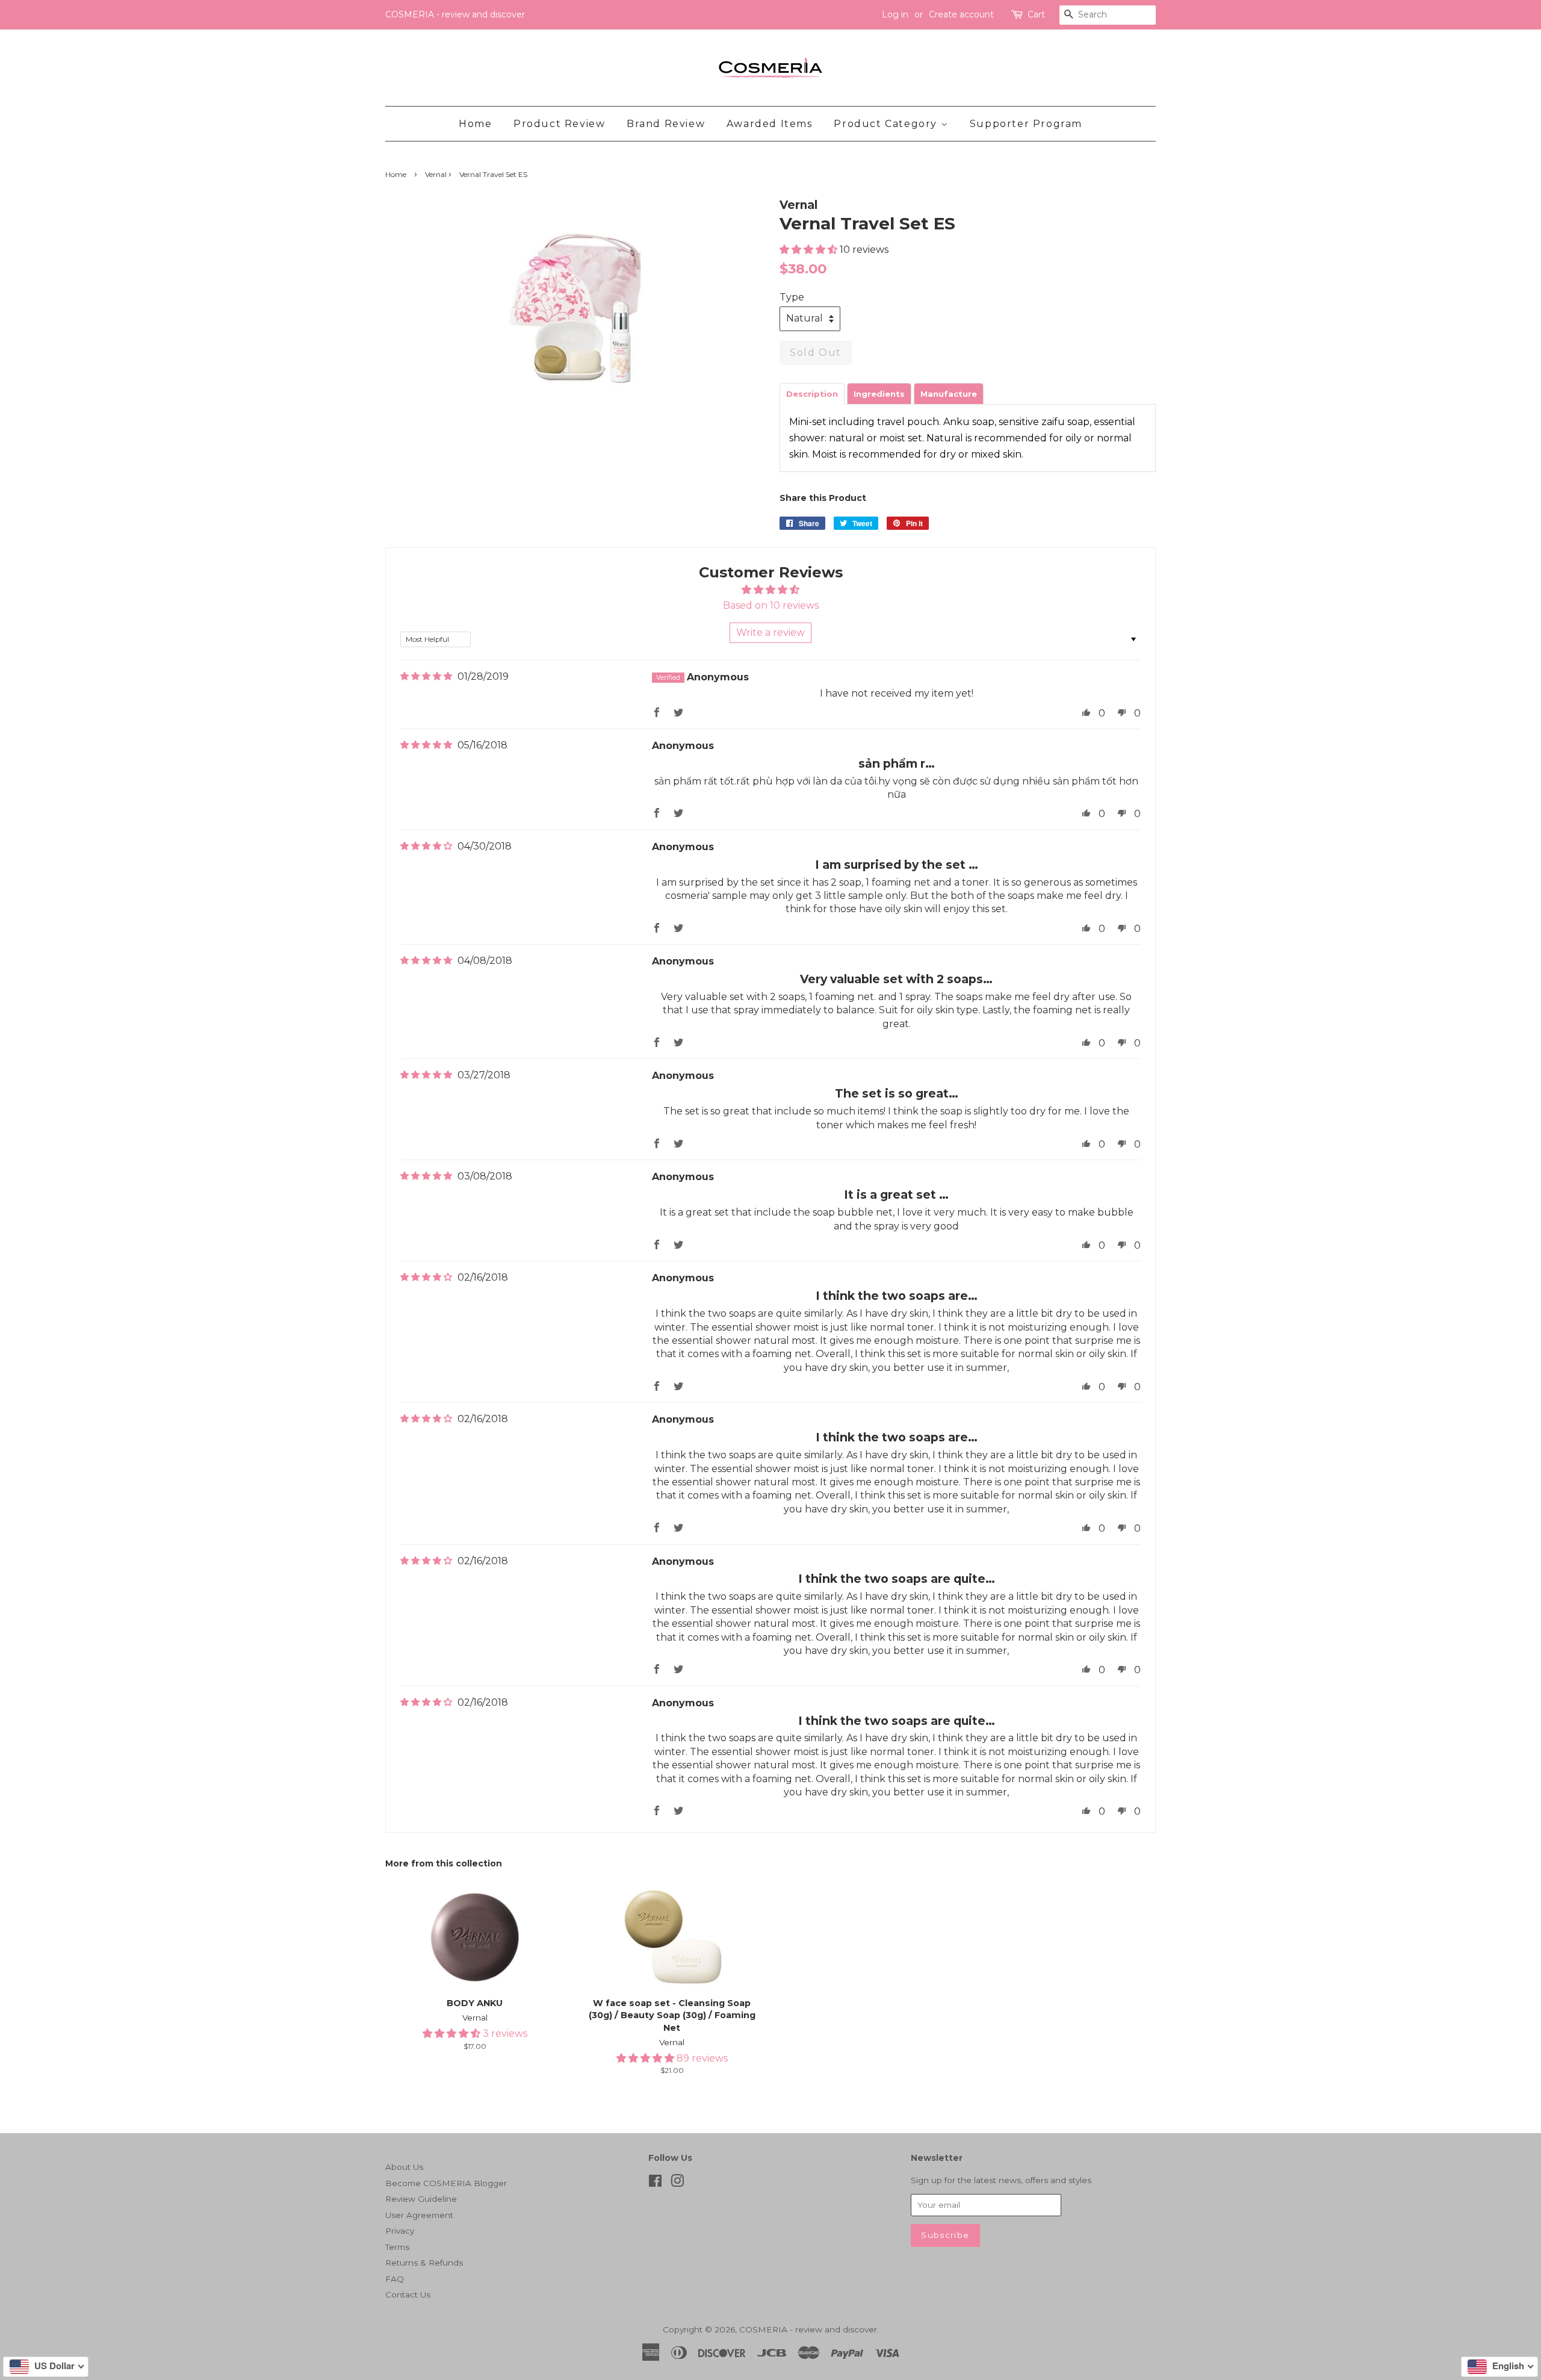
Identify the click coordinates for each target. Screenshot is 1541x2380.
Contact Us (408, 2295)
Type (792, 297)
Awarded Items (770, 124)
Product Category (887, 124)
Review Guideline (421, 2199)
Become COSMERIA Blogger (446, 2183)
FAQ (395, 2279)
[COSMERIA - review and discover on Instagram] (677, 2183)
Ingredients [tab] (879, 394)
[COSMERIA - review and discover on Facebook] (655, 2183)
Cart (1036, 14)
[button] (810, 250)
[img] (426, 676)
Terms (397, 2247)
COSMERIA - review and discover (808, 2329)
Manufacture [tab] (949, 394)
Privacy (400, 2231)
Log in (895, 14)
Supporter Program (1026, 124)
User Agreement (419, 2215)
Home (475, 124)
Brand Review (666, 124)
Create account (961, 14)
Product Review (559, 124)
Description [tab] (812, 394)
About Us (404, 2167)
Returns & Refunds (424, 2263)
